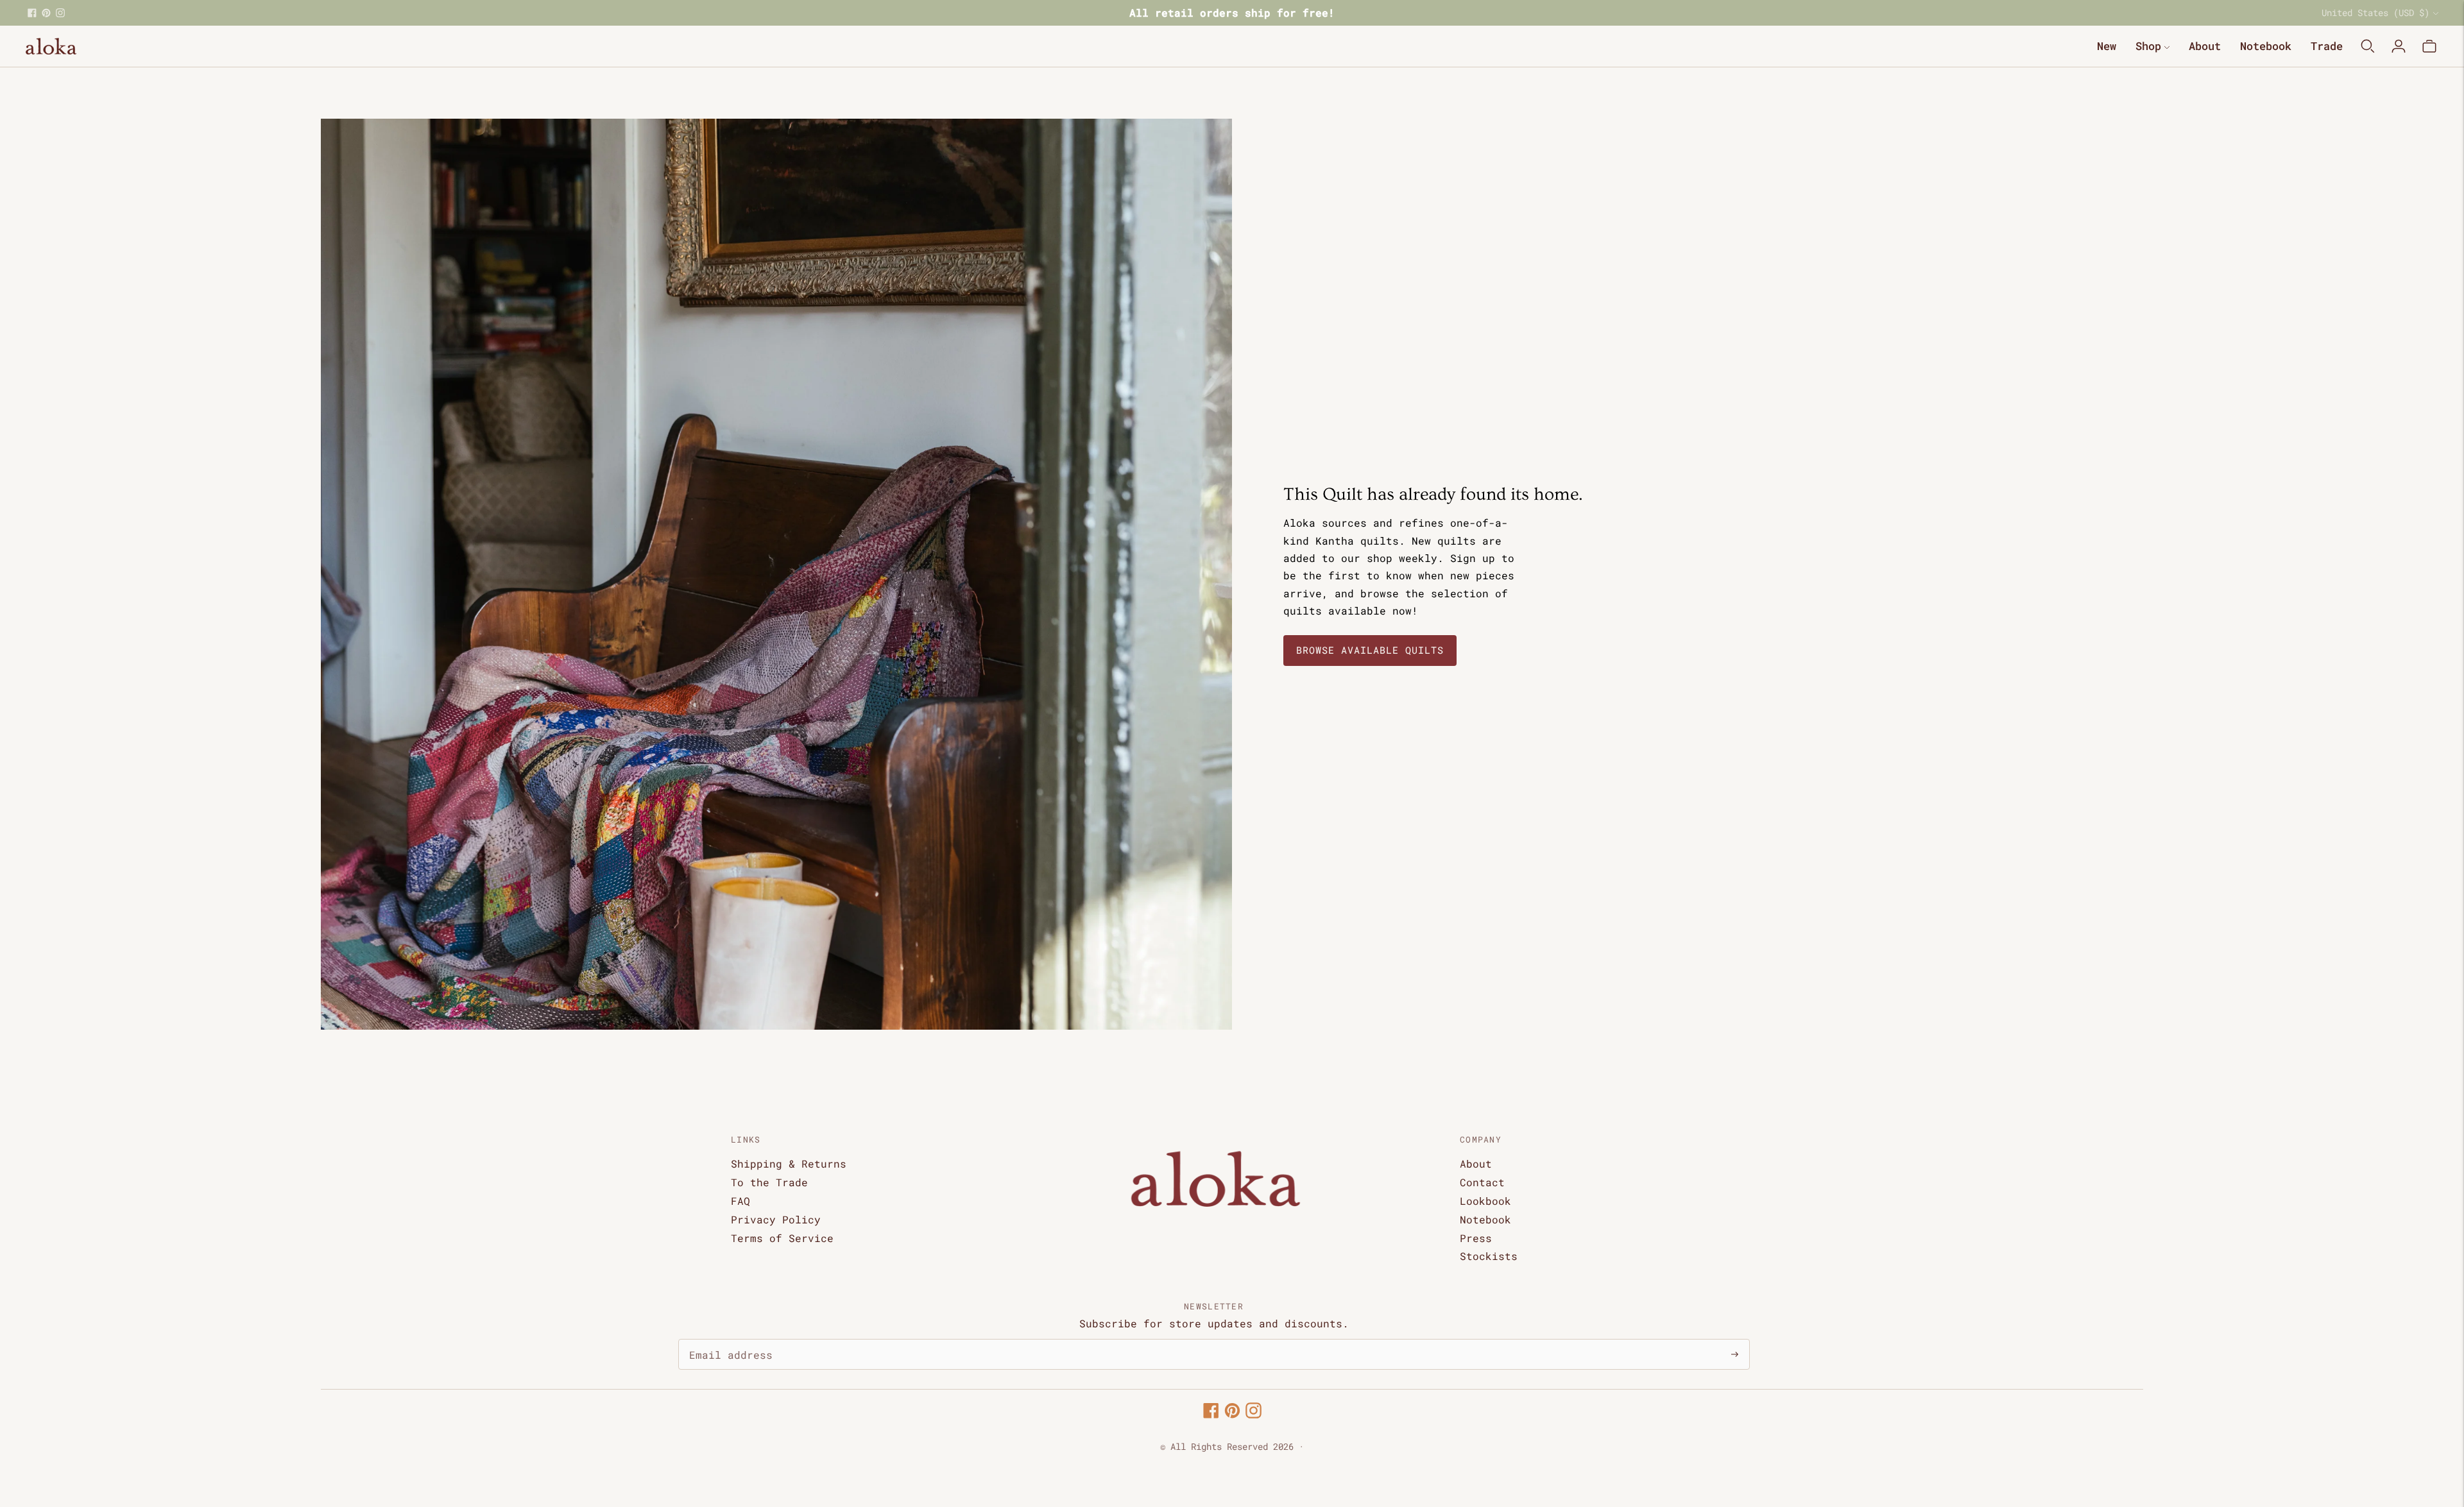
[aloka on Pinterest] (46, 13)
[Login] (2399, 46)
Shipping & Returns (789, 1163)
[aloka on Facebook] (32, 13)
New (2107, 46)
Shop (2148, 46)
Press (1476, 1238)
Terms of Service (782, 1238)
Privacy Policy (776, 1219)
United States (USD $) (2375, 13)
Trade (2327, 46)
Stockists (1489, 1256)
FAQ (740, 1201)
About (2205, 46)
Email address (724, 1340)
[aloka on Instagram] (60, 13)
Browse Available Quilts (1370, 650)
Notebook (2266, 46)
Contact (1482, 1182)
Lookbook (1485, 1201)
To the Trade (769, 1182)
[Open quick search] (2368, 46)
